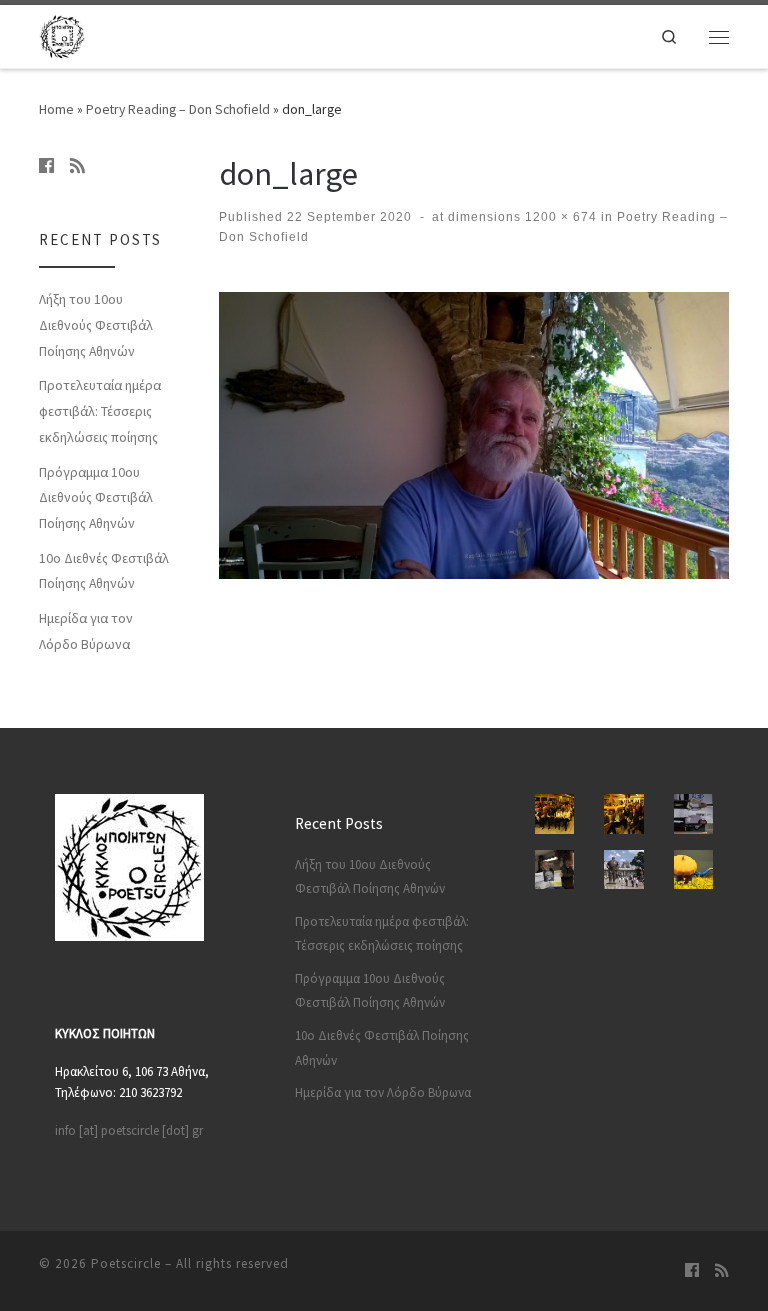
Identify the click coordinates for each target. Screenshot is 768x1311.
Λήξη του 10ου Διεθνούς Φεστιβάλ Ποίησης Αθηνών (96, 325)
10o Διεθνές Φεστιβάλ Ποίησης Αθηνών (104, 571)
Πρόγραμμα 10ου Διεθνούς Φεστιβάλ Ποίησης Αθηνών (96, 498)
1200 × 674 (559, 217)
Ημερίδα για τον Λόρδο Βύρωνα (86, 631)
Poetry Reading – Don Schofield (178, 109)
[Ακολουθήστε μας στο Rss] (77, 166)
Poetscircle (126, 1263)
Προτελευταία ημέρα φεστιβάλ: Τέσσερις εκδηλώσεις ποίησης (100, 411)
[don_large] (474, 435)
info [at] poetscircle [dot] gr (129, 1130)
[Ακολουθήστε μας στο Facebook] (46, 166)
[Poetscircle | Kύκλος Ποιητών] (62, 34)
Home (56, 109)
